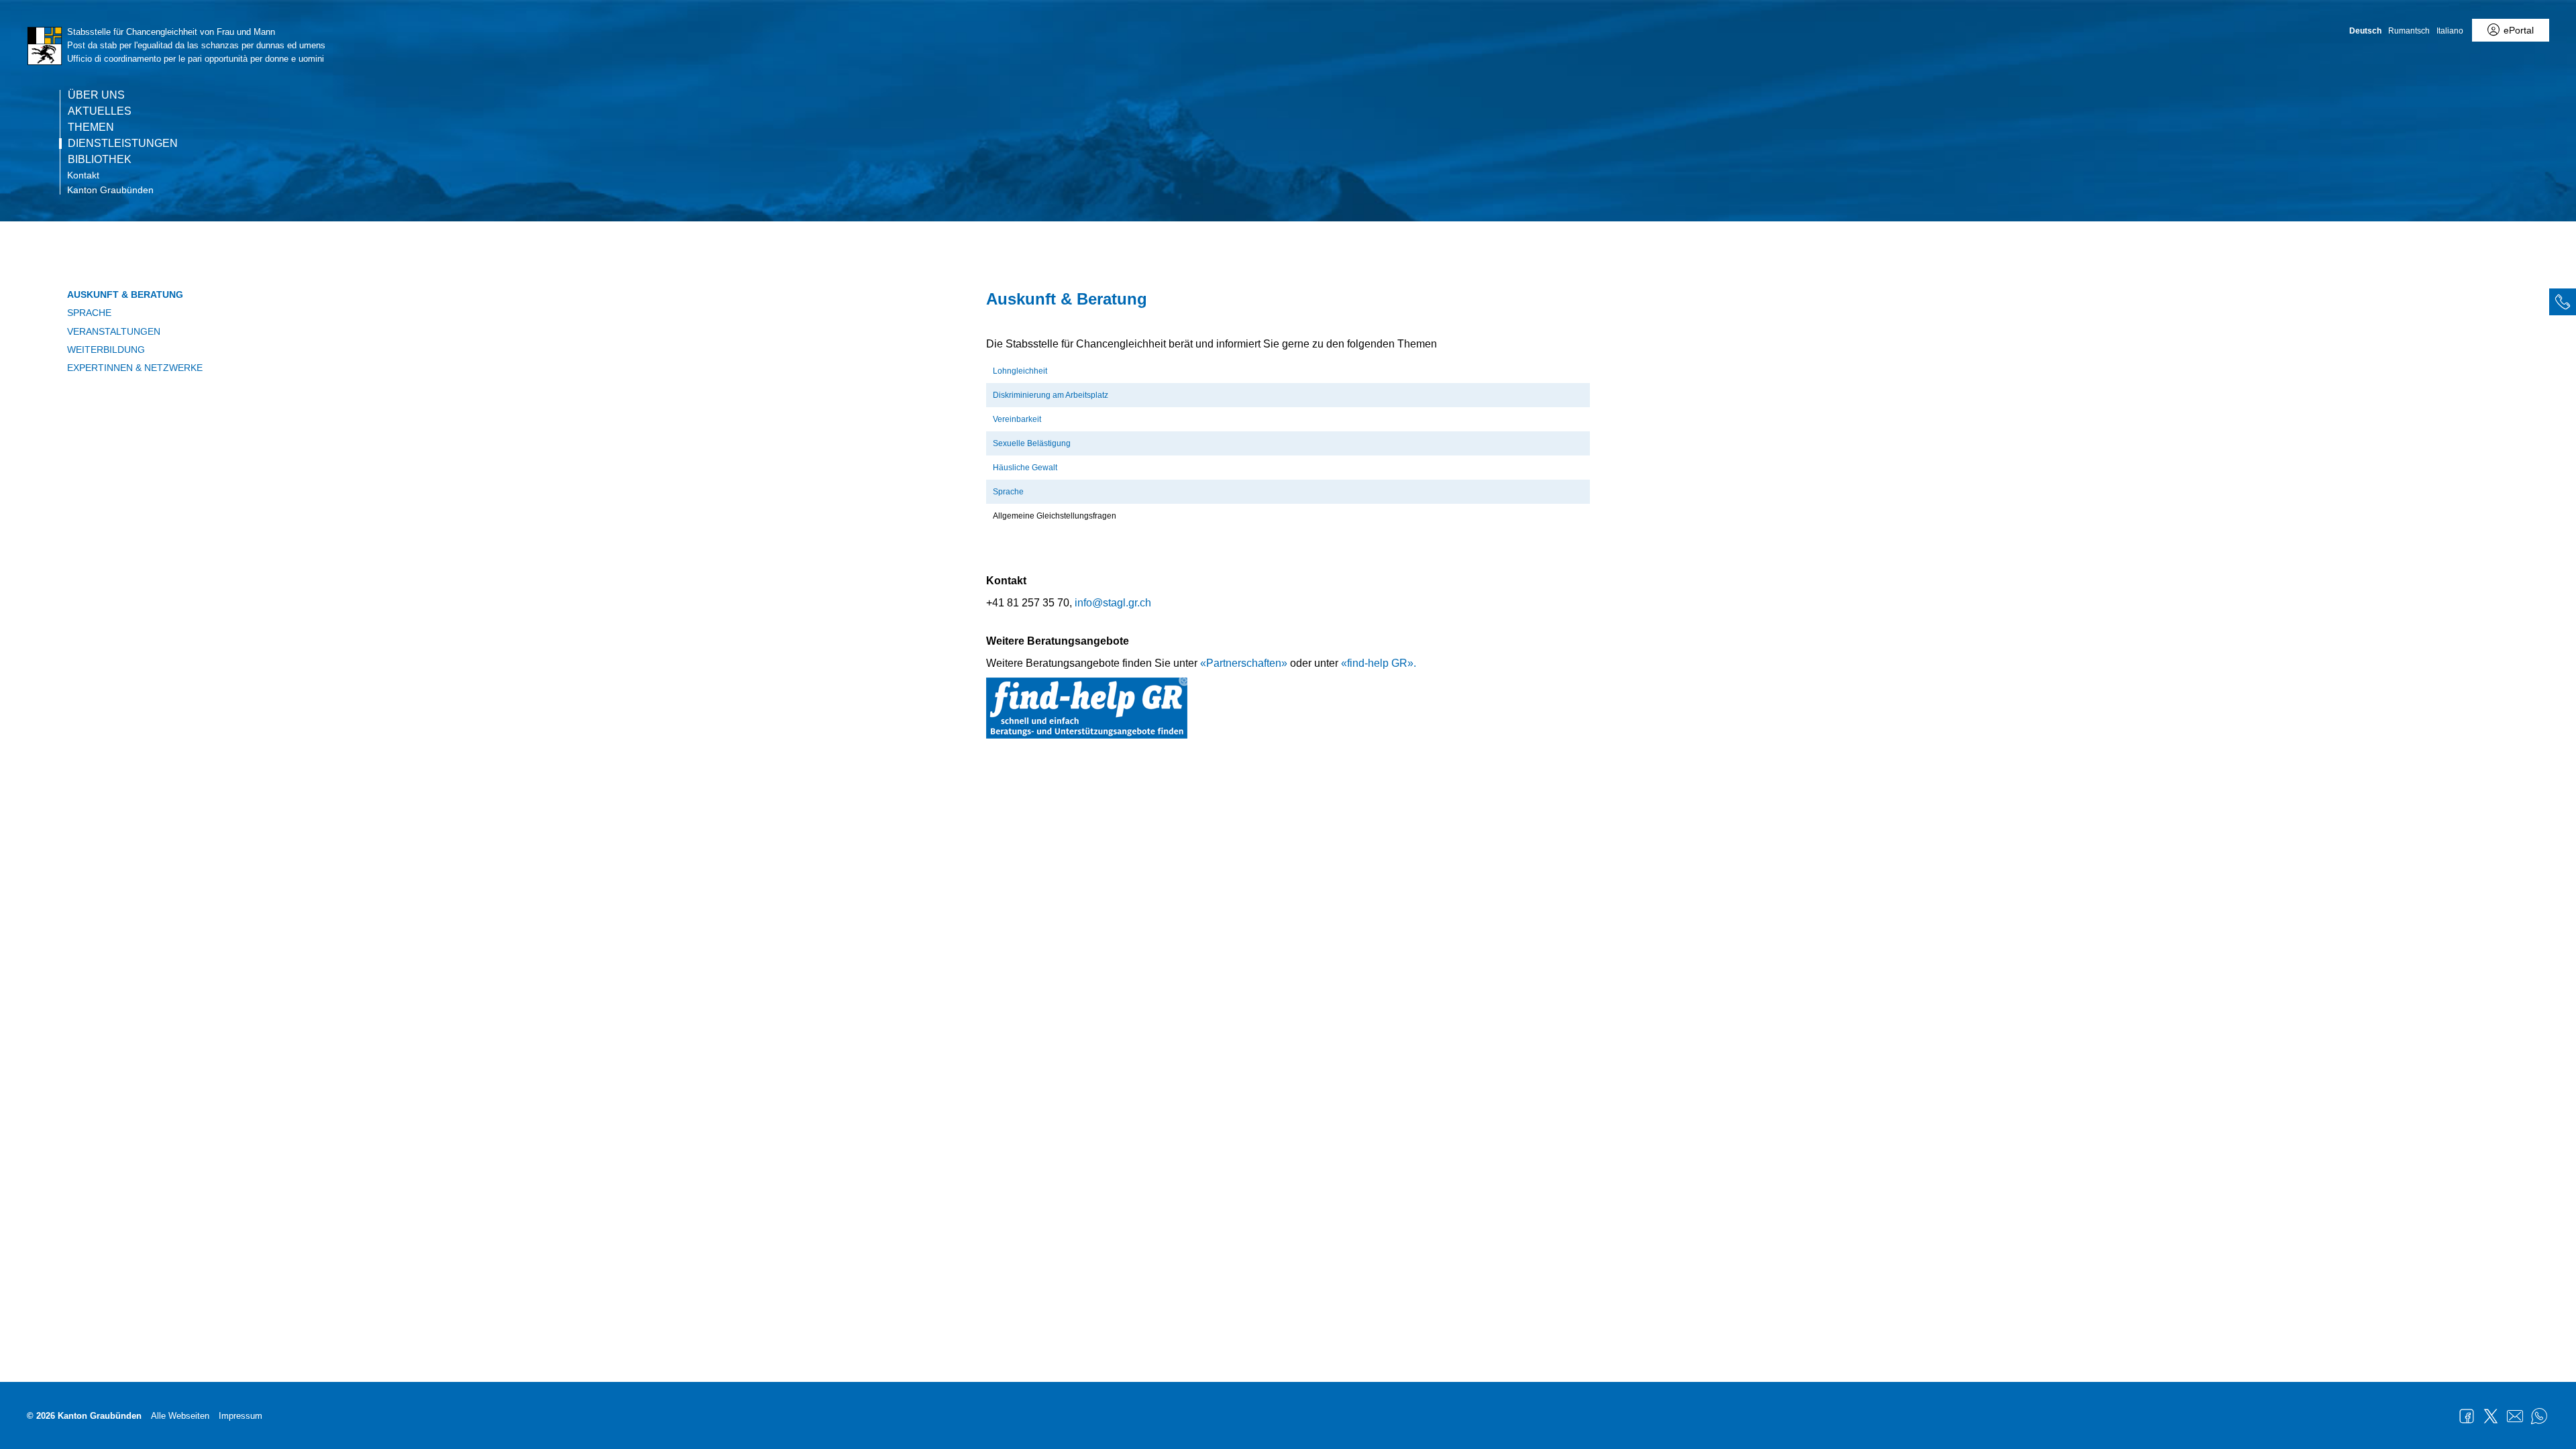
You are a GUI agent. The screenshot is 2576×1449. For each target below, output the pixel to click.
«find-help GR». (1379, 663)
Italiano (2450, 31)
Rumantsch (2409, 31)
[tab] (2563, 302)
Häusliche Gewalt (1025, 468)
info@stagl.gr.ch (1113, 603)
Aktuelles (100, 111)
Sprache (89, 313)
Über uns (96, 95)
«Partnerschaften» (1244, 663)
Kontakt (83, 175)
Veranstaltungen (114, 331)
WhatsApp (2539, 1416)
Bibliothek (100, 160)
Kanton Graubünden (110, 190)
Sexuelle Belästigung (1032, 443)
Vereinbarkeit (1017, 419)
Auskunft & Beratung (125, 294)
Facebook (2467, 1416)
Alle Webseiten (180, 1416)
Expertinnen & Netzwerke (135, 368)
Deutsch (2365, 31)
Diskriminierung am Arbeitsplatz (1051, 395)
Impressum (240, 1416)
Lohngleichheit (1021, 371)
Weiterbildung (106, 350)
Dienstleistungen (123, 144)
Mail (2515, 1416)
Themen (91, 127)
